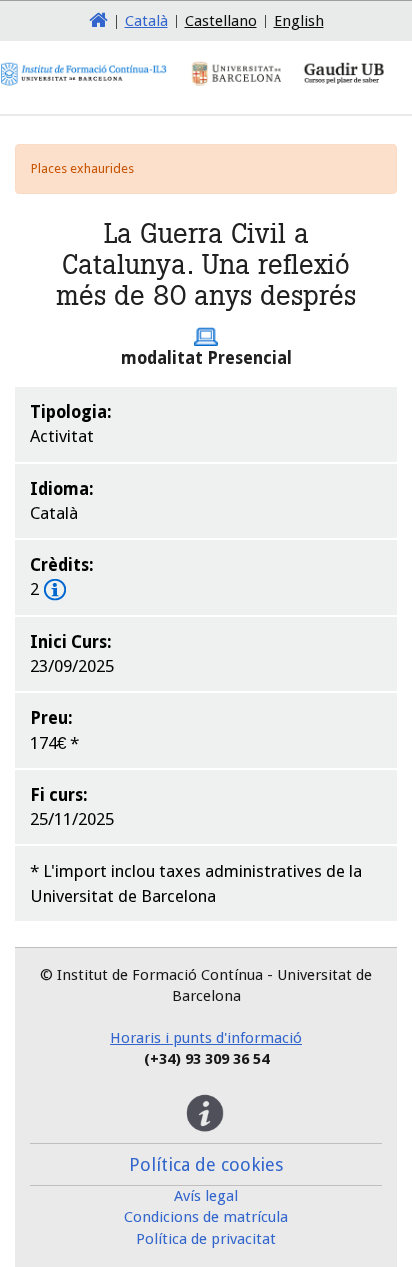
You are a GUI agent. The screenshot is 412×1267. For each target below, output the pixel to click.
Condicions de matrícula (206, 1217)
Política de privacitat (206, 1239)
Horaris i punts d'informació (206, 1038)
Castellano (221, 21)
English (299, 21)
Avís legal (206, 1196)
